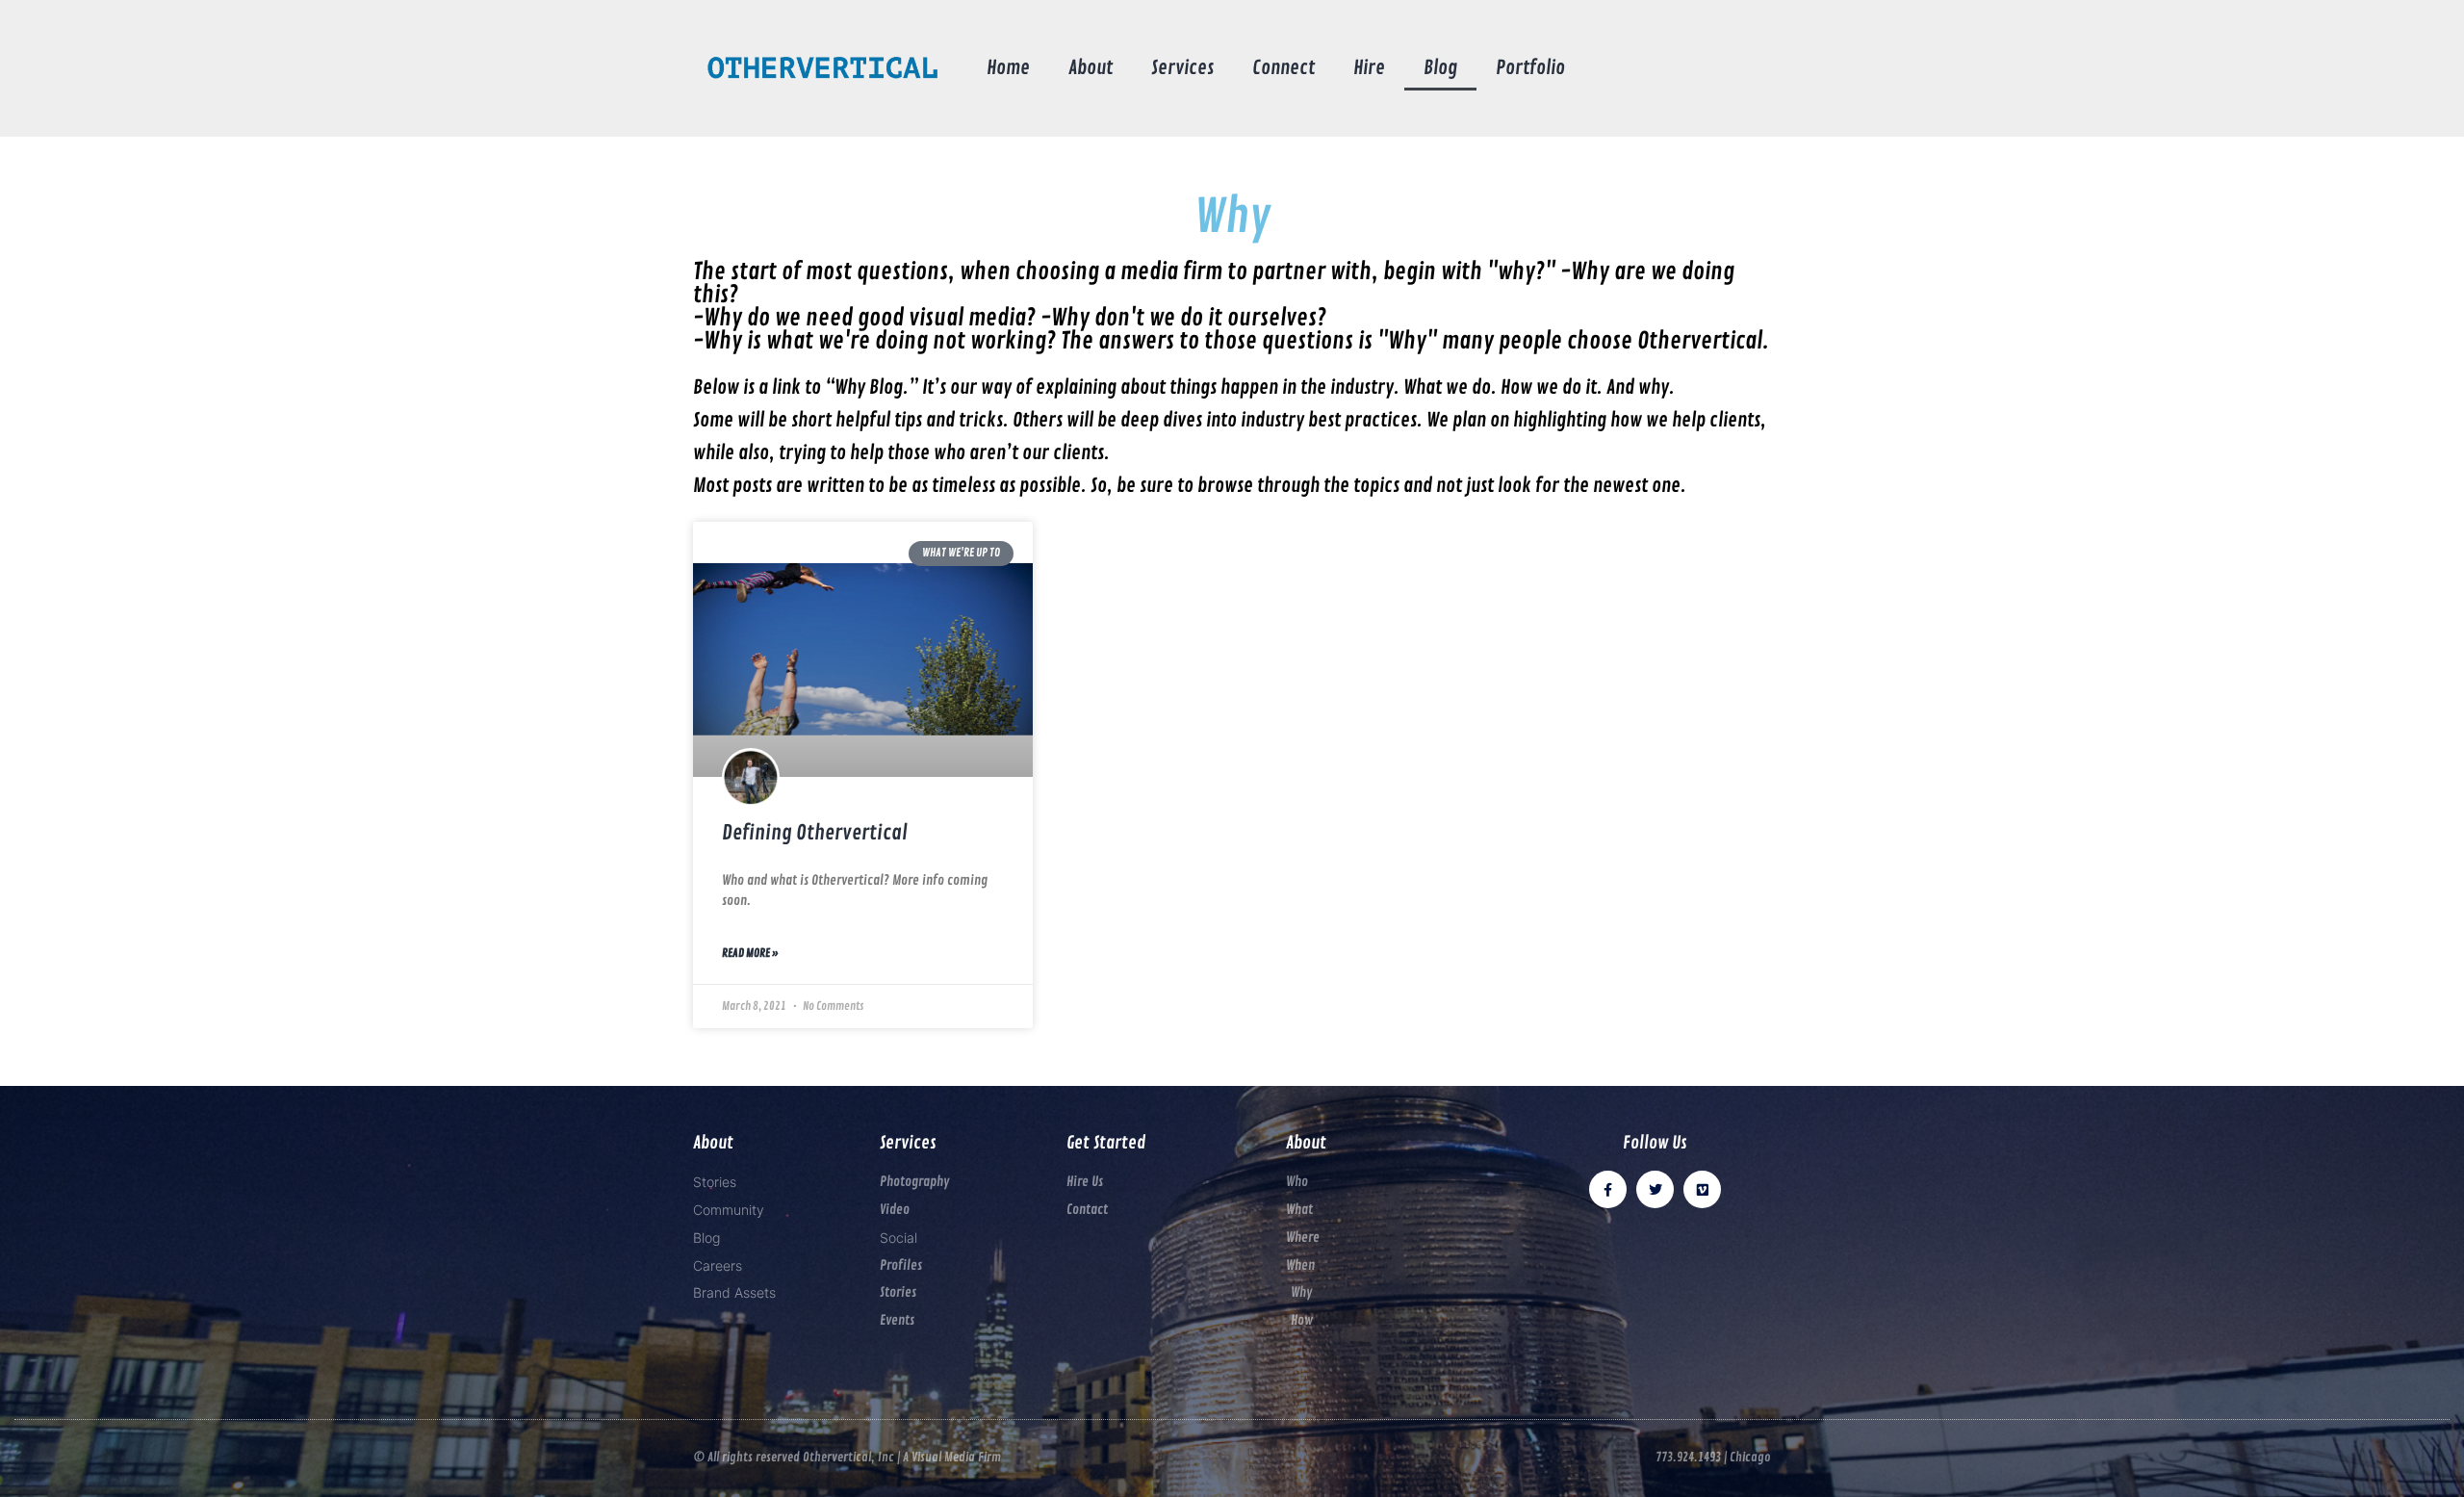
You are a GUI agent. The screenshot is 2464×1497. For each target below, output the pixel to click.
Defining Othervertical (815, 833)
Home (1008, 68)
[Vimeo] (1702, 1189)
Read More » (750, 954)
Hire (1369, 68)
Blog (1440, 68)
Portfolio (1530, 68)
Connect (1283, 68)
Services (1182, 68)
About (1091, 68)
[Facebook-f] (1608, 1189)
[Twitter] (1655, 1189)
